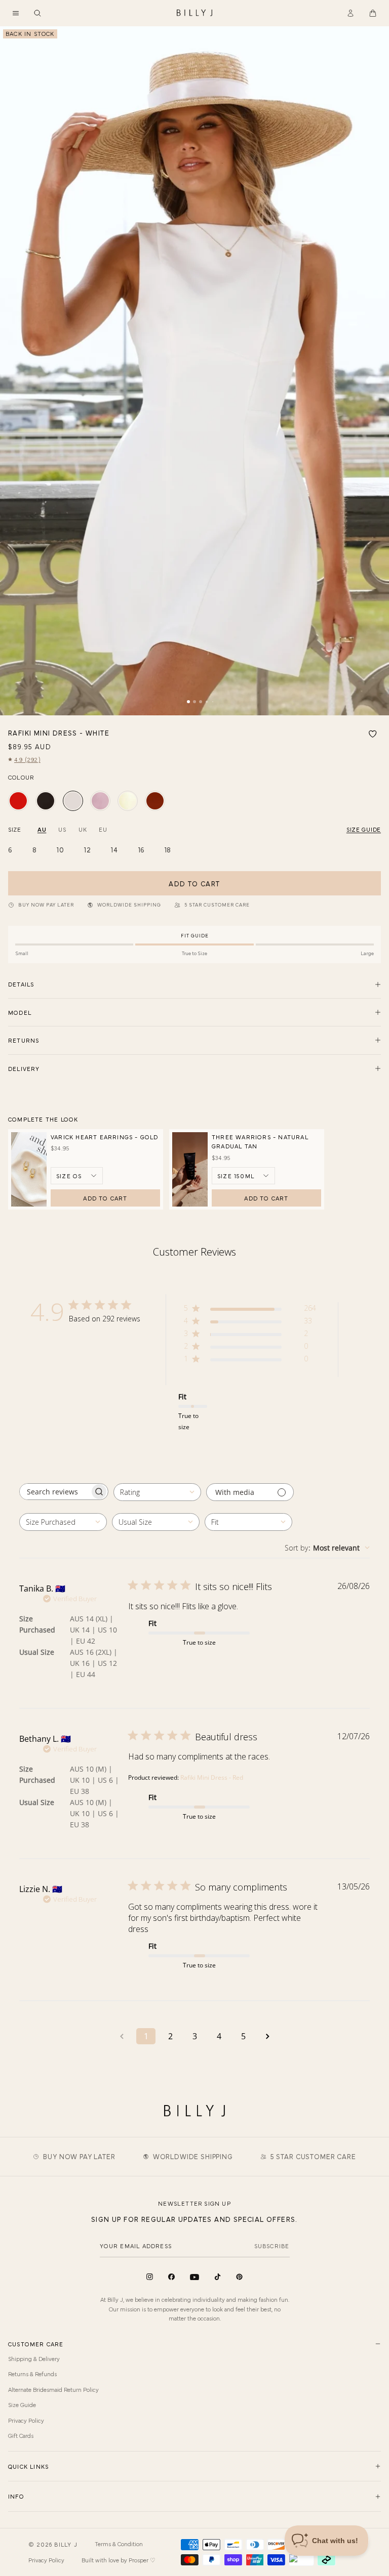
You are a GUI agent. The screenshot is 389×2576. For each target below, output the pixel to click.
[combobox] (157, 1492)
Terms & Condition (119, 2544)
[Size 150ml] (243, 1176)
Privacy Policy (26, 2420)
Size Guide (22, 2405)
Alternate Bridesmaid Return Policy (53, 2389)
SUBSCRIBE (272, 2246)
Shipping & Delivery (34, 2358)
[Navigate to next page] (267, 2036)
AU (42, 829)
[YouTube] (194, 2277)
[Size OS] (77, 1176)
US (62, 829)
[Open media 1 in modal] (194, 371)
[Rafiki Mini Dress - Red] (18, 801)
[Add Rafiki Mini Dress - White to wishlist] (373, 734)
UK (83, 829)
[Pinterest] (239, 2277)
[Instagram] (150, 2277)
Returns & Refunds (32, 2374)
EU (103, 829)
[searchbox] (55, 1492)
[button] (16, 13)
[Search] (37, 13)
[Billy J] (194, 13)
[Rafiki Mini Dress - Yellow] (128, 801)
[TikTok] (218, 2277)
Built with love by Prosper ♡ (119, 2560)
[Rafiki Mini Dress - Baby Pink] (100, 801)
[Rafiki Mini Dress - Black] (46, 801)
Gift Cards (21, 2435)
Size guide (364, 829)
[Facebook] (171, 2277)
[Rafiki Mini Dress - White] (73, 801)
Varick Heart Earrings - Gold (105, 1137)
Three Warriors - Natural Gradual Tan (260, 1141)
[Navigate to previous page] (122, 2036)
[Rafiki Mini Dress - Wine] (155, 801)
